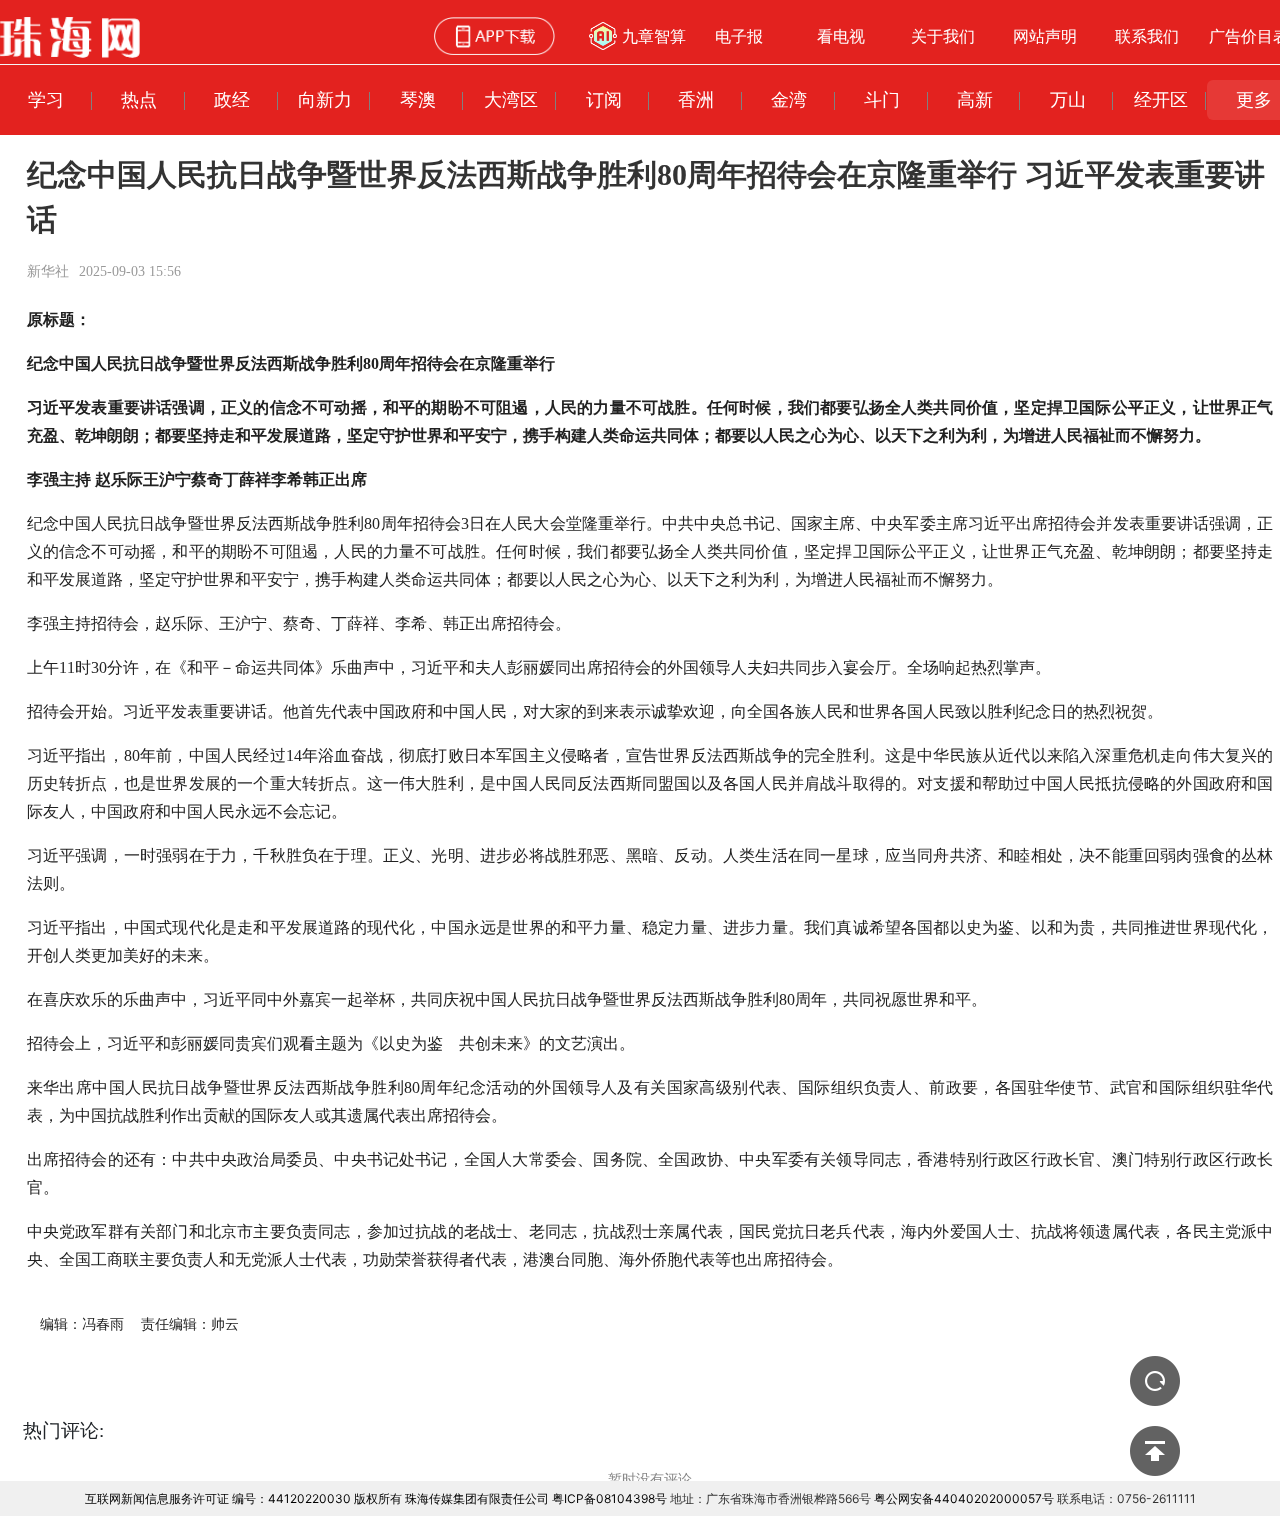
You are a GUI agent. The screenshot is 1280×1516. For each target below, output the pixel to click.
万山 (1068, 99)
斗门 (882, 99)
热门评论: (63, 1430)
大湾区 (511, 99)
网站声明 (1045, 36)
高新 (975, 99)
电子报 (739, 36)
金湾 (789, 99)
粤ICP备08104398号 (609, 1498)
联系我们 (1147, 36)
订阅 (604, 99)
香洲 (696, 99)
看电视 (841, 36)
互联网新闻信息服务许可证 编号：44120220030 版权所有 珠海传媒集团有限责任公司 (317, 1498)
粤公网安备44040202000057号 (964, 1498)
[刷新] (1155, 1381)
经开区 (1161, 99)
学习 (46, 99)
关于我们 (943, 36)
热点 (139, 99)
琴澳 (418, 99)
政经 (232, 99)
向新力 (325, 99)
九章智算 (654, 36)
